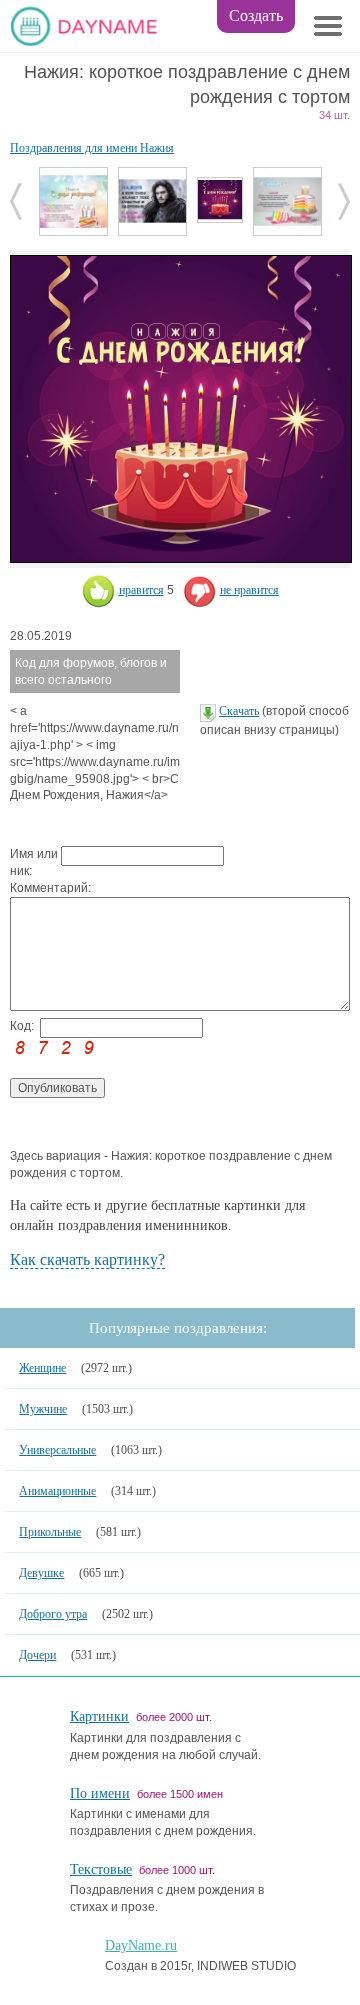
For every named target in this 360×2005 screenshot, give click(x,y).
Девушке (41, 1573)
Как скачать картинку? (87, 1259)
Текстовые (101, 1869)
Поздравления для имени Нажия (92, 148)
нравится (141, 590)
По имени (100, 1793)
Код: (22, 1026)
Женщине (42, 1368)
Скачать (239, 711)
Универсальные (57, 1450)
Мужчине (43, 1409)
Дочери (37, 1655)
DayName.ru (141, 1945)
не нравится (249, 590)
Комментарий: (35, 888)
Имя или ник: (34, 862)
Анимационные (57, 1491)
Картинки (99, 1716)
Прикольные (50, 1532)
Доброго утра (53, 1614)
